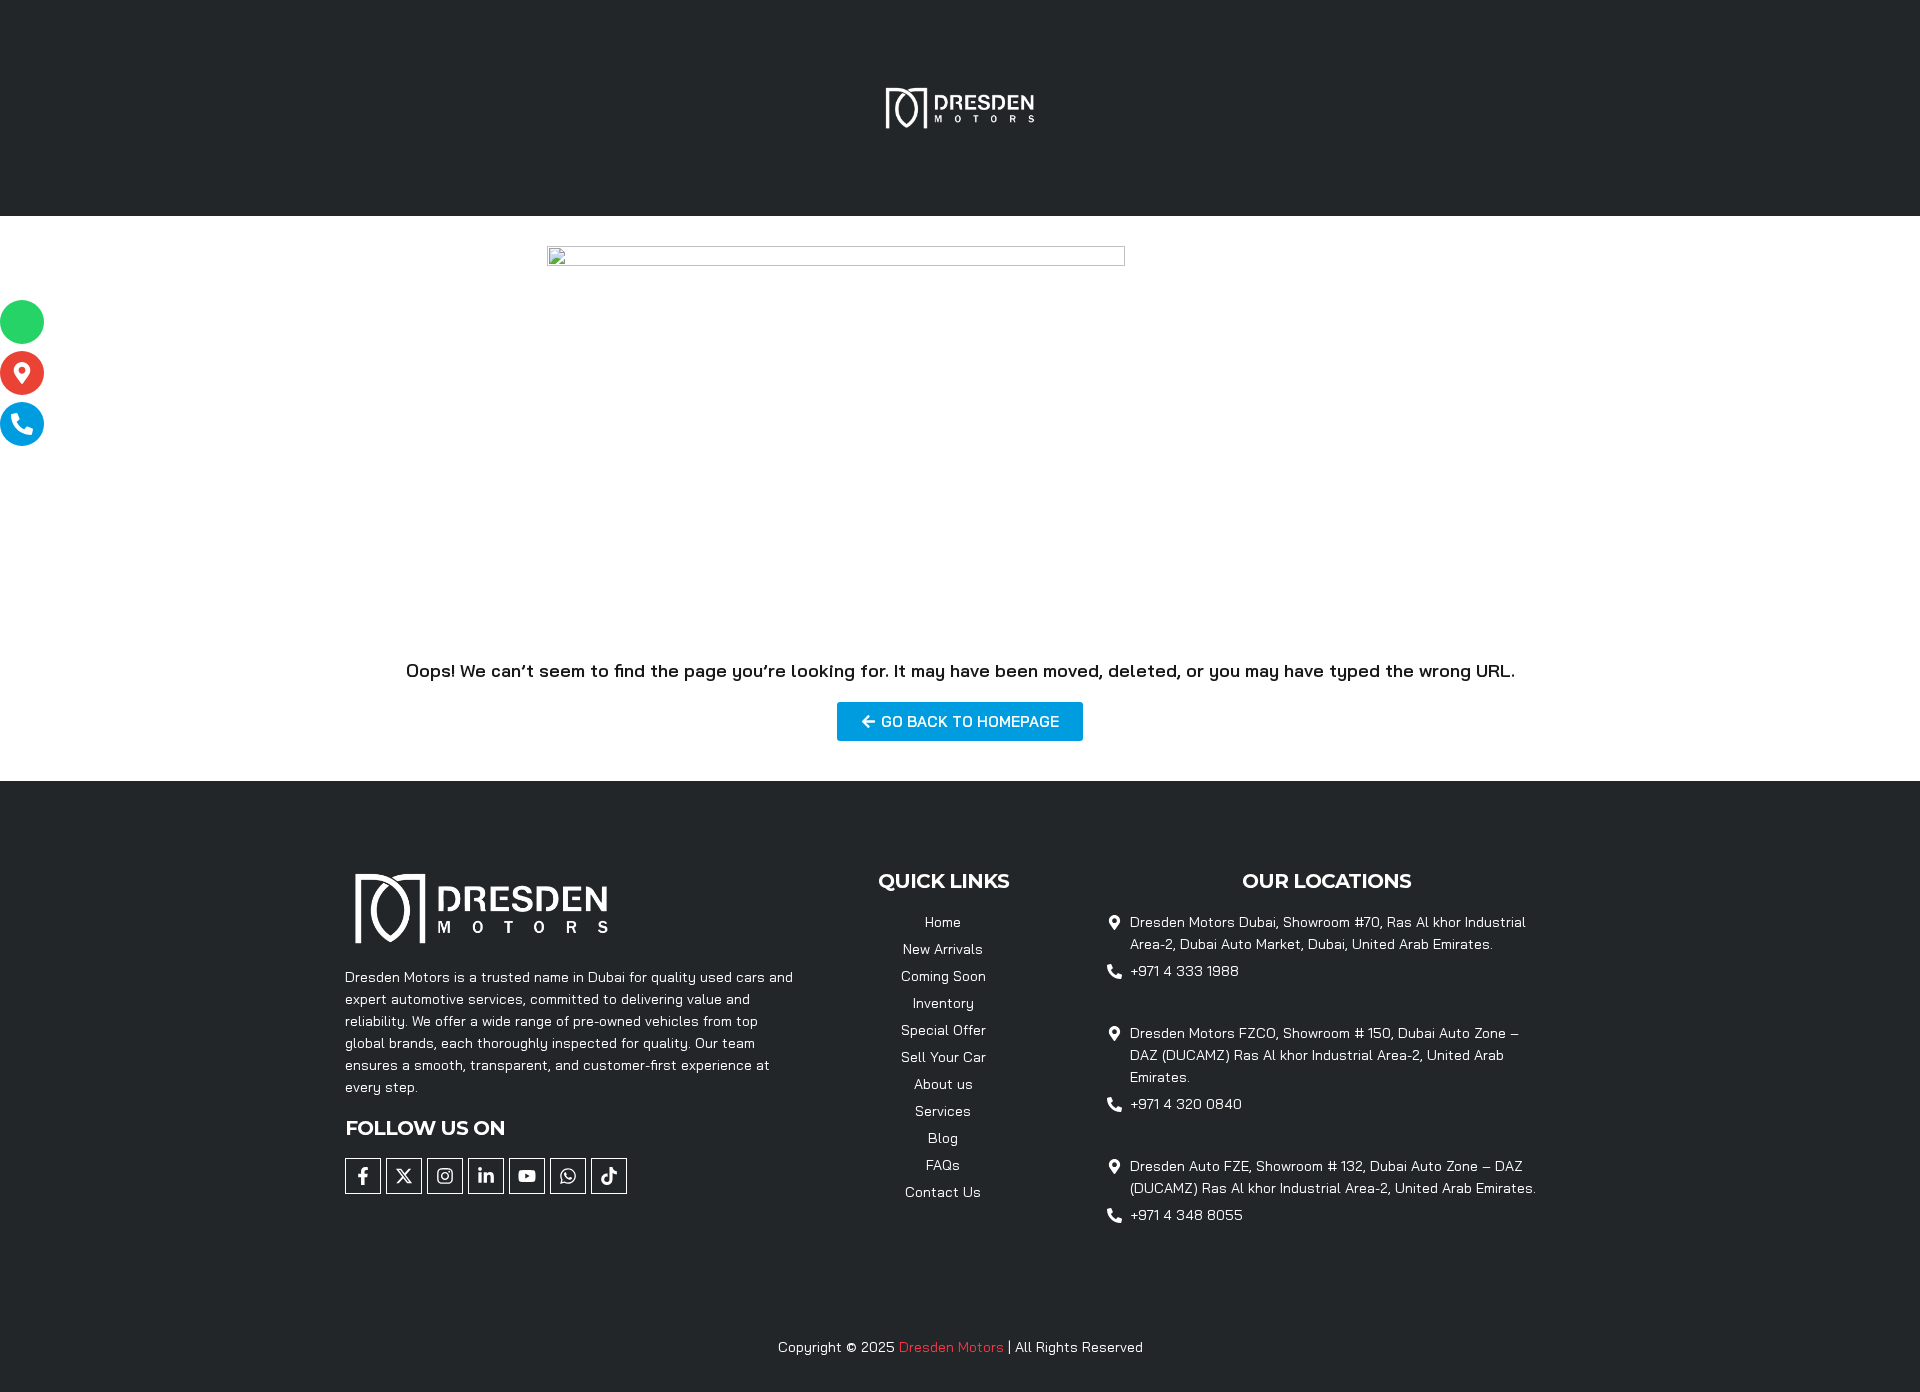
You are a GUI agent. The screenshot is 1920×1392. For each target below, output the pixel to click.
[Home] (960, 106)
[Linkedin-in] (486, 1176)
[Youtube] (527, 1176)
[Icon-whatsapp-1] (22, 322)
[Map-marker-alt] (22, 373)
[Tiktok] (609, 1176)
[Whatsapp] (568, 1176)
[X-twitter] (404, 1176)
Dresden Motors (953, 1347)
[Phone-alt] (22, 424)
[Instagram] (445, 1176)
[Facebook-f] (363, 1176)
